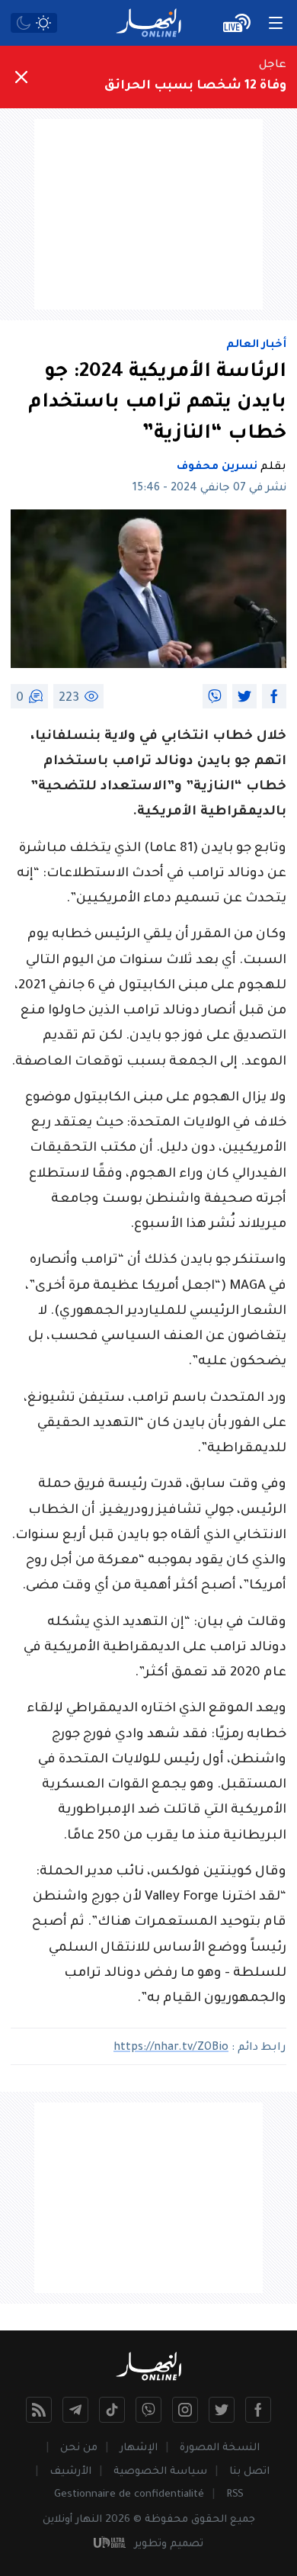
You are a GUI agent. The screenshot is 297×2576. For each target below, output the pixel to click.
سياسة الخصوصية (160, 2472)
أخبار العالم (256, 345)
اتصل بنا (249, 2472)
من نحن (79, 2448)
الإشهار (139, 2448)
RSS (235, 2495)
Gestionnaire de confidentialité (129, 2495)
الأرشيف (70, 2472)
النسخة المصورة (220, 2448)
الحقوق (209, 2520)
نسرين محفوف (217, 467)
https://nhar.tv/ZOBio (171, 2048)
